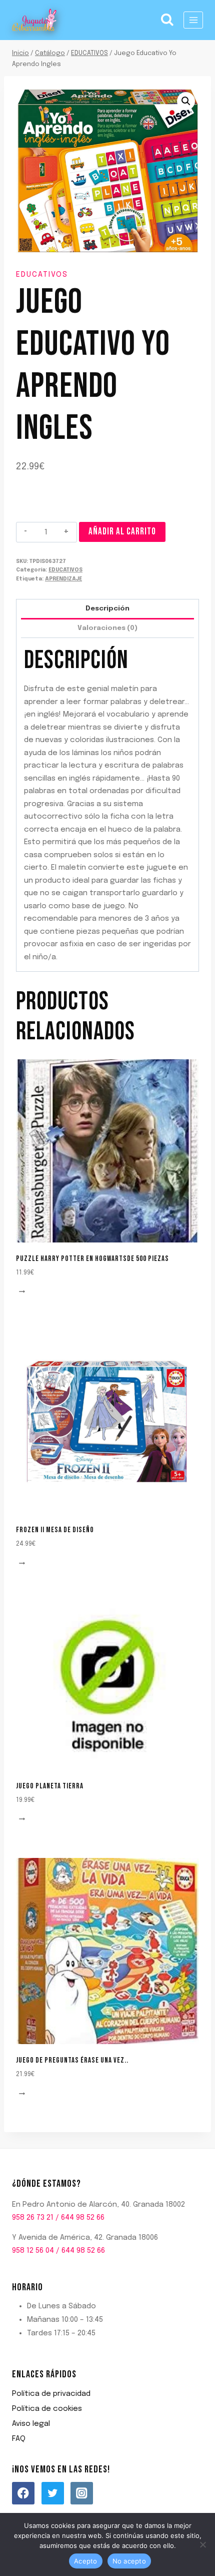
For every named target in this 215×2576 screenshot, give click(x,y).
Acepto (86, 2561)
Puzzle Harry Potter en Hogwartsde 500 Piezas (92, 1259)
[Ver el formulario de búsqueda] (167, 20)
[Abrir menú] (193, 20)
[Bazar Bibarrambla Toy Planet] (34, 20)
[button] (186, 101)
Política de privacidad (51, 2394)
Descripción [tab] (107, 608)
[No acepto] (202, 2544)
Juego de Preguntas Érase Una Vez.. (72, 2060)
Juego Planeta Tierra (50, 1786)
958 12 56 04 (33, 2251)
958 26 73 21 (33, 2218)
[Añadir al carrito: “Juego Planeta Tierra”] (23, 1819)
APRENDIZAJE (63, 579)
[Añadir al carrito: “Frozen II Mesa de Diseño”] (23, 1563)
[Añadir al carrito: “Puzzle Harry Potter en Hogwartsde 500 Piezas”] (23, 1292)
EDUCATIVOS (42, 275)
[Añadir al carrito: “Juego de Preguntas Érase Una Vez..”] (23, 2094)
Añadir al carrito (122, 532)
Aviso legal (31, 2424)
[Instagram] (82, 2493)
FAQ (19, 2439)
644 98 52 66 (83, 2218)
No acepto (129, 2561)
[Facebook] (23, 2493)
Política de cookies (47, 2409)
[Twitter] (53, 2493)
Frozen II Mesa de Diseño (55, 1530)
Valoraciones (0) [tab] (107, 628)
